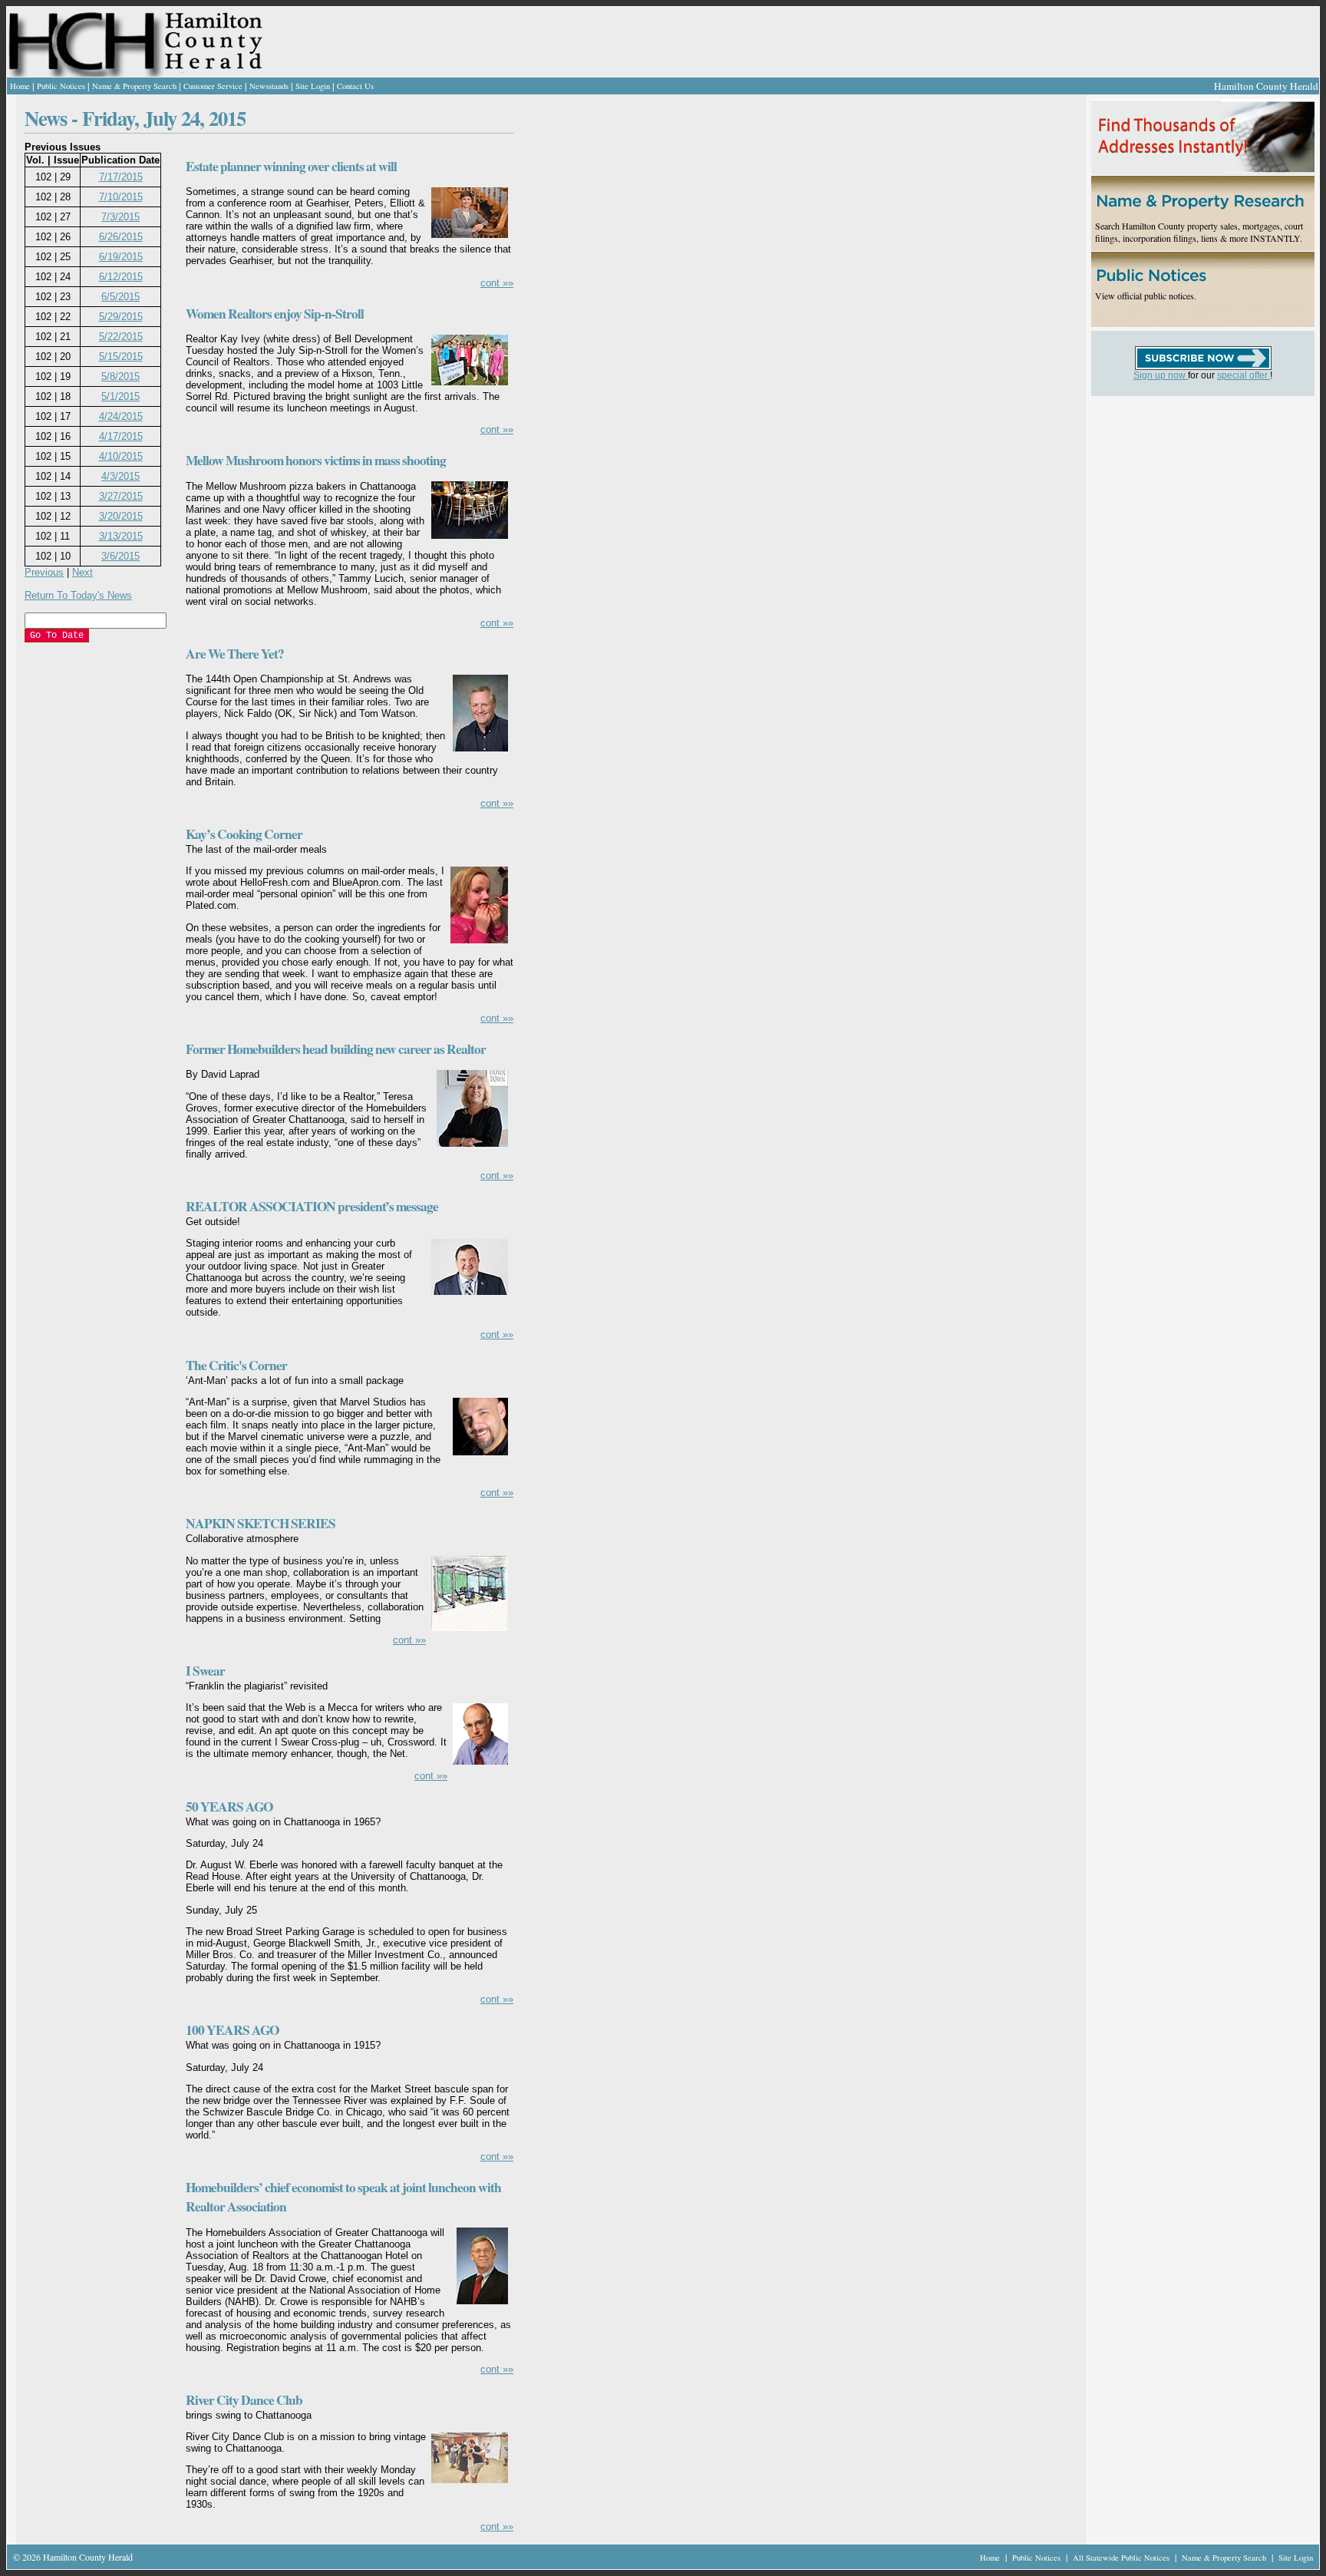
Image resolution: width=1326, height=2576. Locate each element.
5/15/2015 (121, 357)
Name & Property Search (134, 86)
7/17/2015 (121, 177)
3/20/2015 (121, 516)
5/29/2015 (121, 317)
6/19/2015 (121, 257)
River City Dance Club (244, 2400)
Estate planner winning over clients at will (291, 166)
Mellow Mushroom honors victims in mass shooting (316, 460)
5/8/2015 (120, 376)
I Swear (205, 1671)
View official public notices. (1146, 296)
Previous (44, 572)
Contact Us (355, 86)
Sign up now (1161, 375)
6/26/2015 (121, 237)
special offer (1244, 375)
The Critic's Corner (236, 1365)
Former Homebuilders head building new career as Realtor (336, 1049)
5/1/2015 (120, 396)
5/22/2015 (121, 337)
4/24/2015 (121, 416)
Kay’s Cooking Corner (244, 834)
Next (82, 572)
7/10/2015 (121, 197)
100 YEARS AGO (232, 2030)
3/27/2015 (121, 496)
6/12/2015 (121, 277)
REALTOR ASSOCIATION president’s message (312, 1206)
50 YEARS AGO (229, 1807)
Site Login (313, 86)
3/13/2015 (121, 536)
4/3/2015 (120, 476)
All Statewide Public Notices (1122, 2558)
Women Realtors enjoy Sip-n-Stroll (275, 314)
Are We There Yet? (235, 654)
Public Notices (61, 86)
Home (20, 86)
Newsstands (269, 86)
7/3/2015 (120, 217)
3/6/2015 (120, 556)
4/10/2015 (121, 456)
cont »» (497, 283)
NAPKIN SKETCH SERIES (261, 1523)
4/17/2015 (121, 436)
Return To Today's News (78, 595)
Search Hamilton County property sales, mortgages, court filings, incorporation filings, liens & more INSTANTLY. (1199, 232)
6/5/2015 (120, 297)
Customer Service (213, 86)
